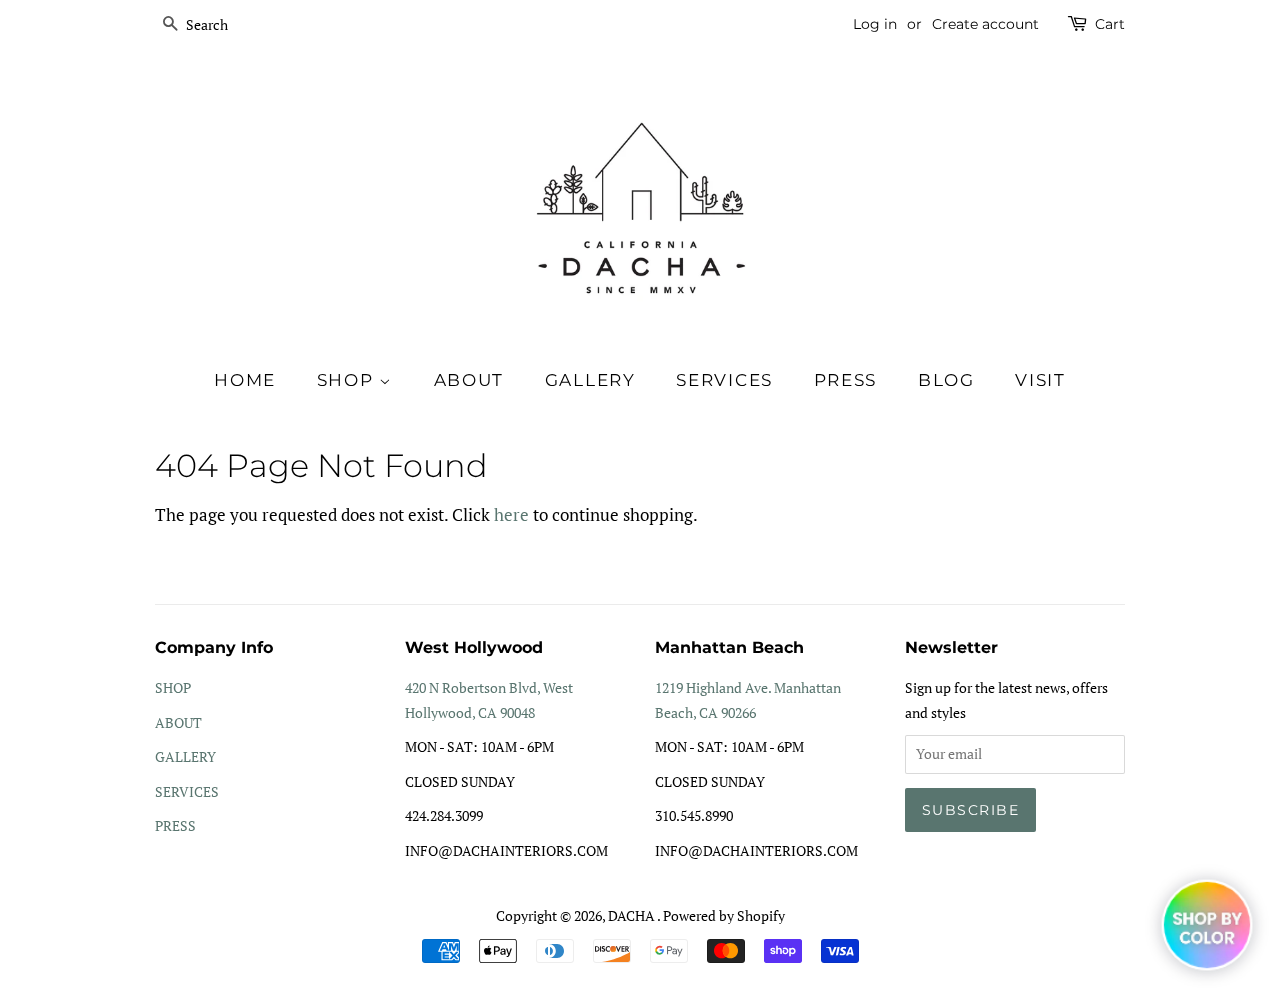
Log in (875, 24)
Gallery (590, 380)
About (469, 380)
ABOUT (178, 722)
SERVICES (187, 791)
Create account (985, 24)
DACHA (632, 915)
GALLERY (185, 756)
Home (245, 380)
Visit (1040, 380)
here (511, 514)
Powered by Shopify (724, 915)
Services (724, 380)
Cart (1110, 24)
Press (846, 380)
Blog (946, 380)
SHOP (348, 380)
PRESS (175, 825)
